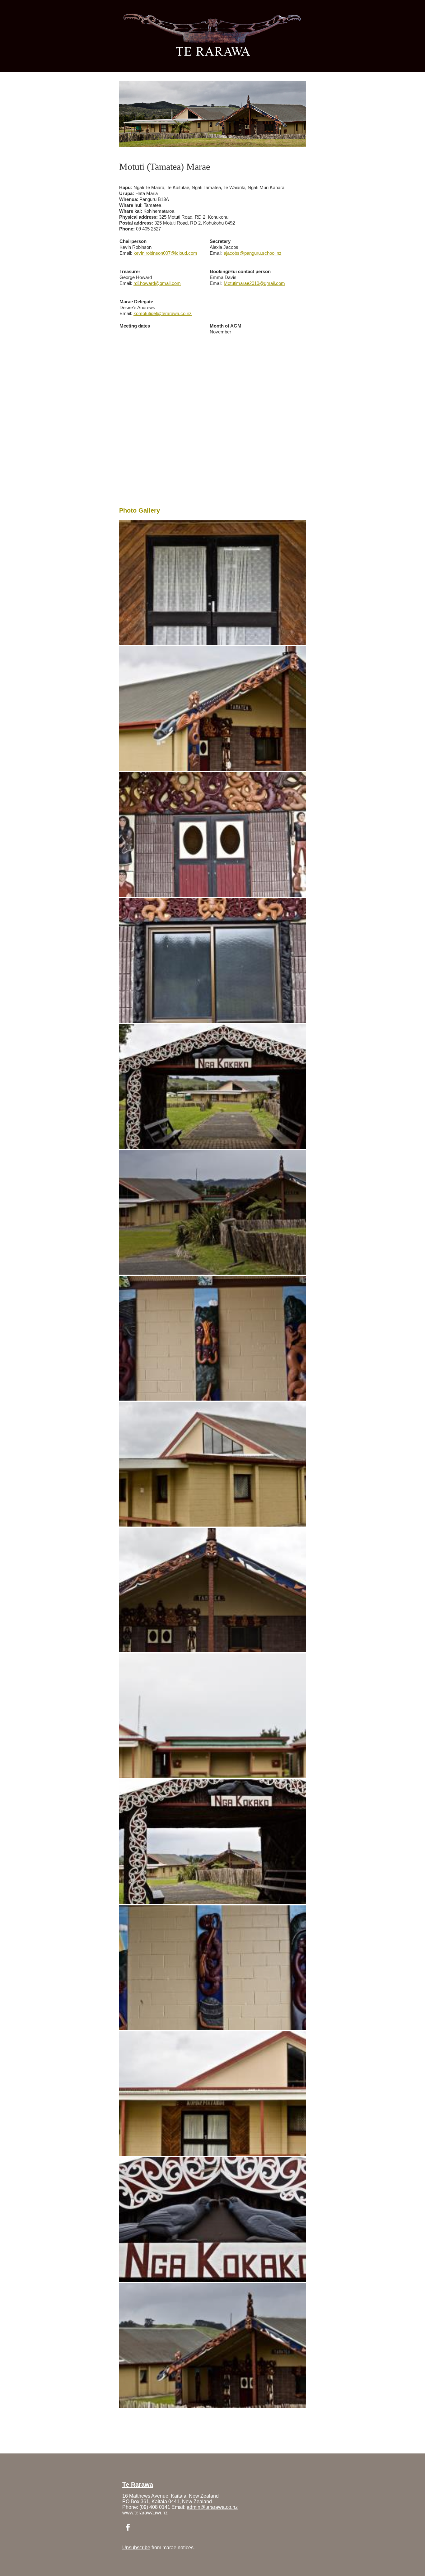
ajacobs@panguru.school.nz (253, 253)
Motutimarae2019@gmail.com (254, 283)
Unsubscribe (136, 2548)
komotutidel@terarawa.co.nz (163, 313)
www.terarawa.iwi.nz (145, 2513)
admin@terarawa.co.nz (212, 2507)
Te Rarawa (138, 2485)
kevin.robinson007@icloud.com (165, 253)
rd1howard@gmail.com (157, 283)
